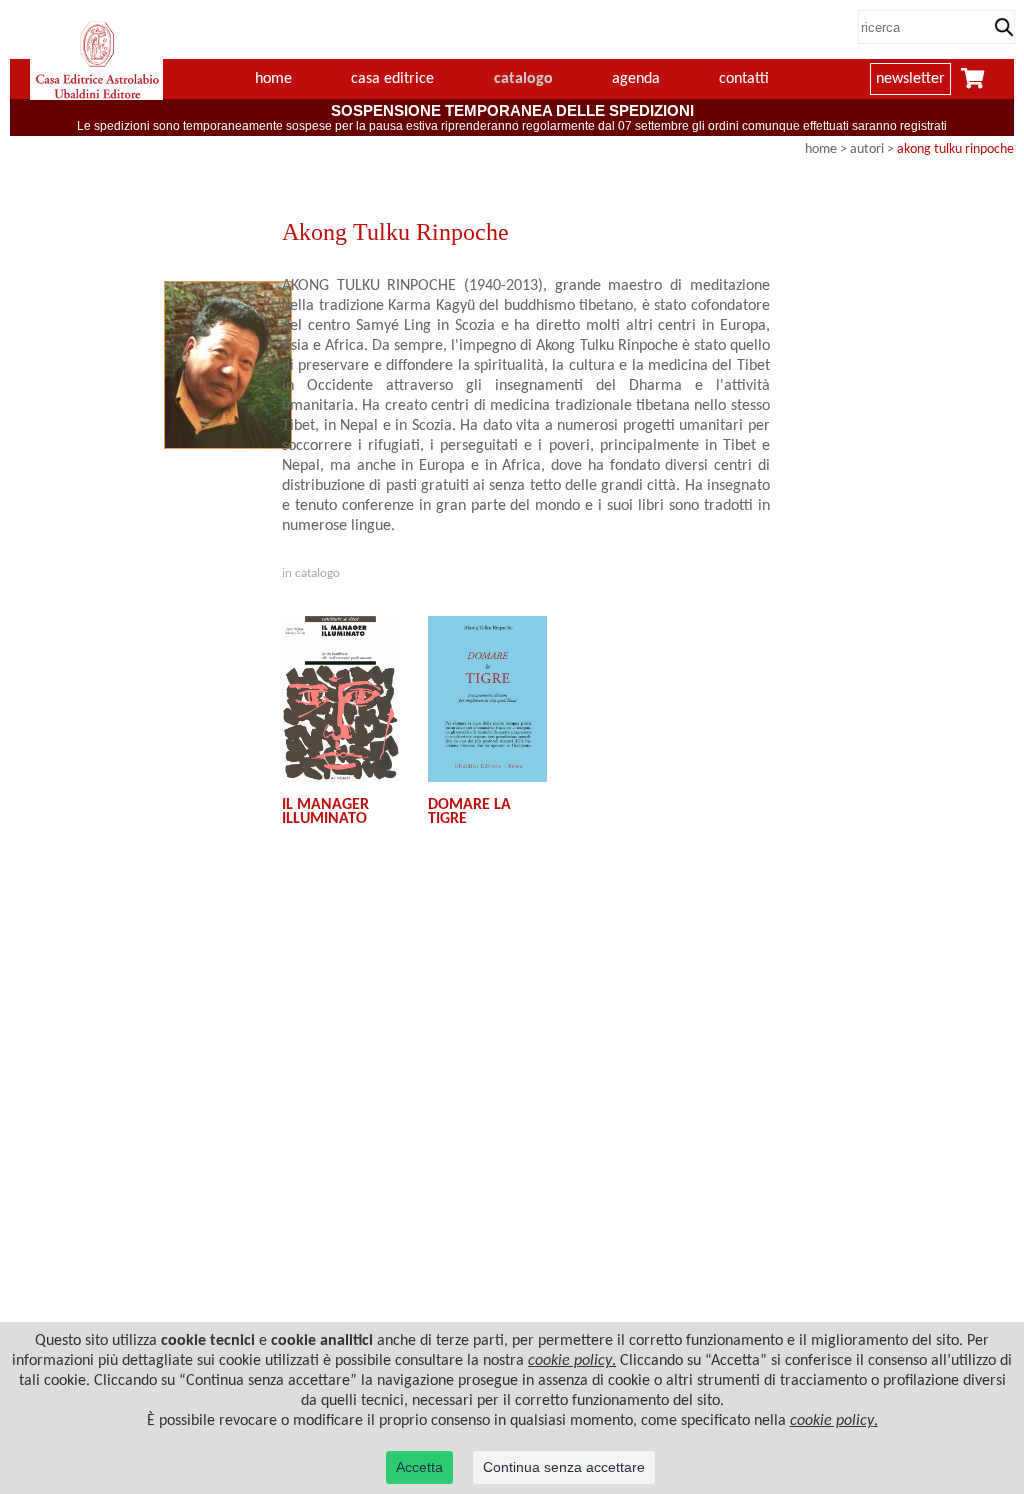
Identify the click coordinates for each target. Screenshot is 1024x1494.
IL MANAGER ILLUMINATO (325, 812)
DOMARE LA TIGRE (469, 812)
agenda (636, 79)
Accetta (419, 1467)
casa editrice (392, 79)
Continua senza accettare (564, 1467)
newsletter (910, 79)
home (273, 79)
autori (867, 149)
